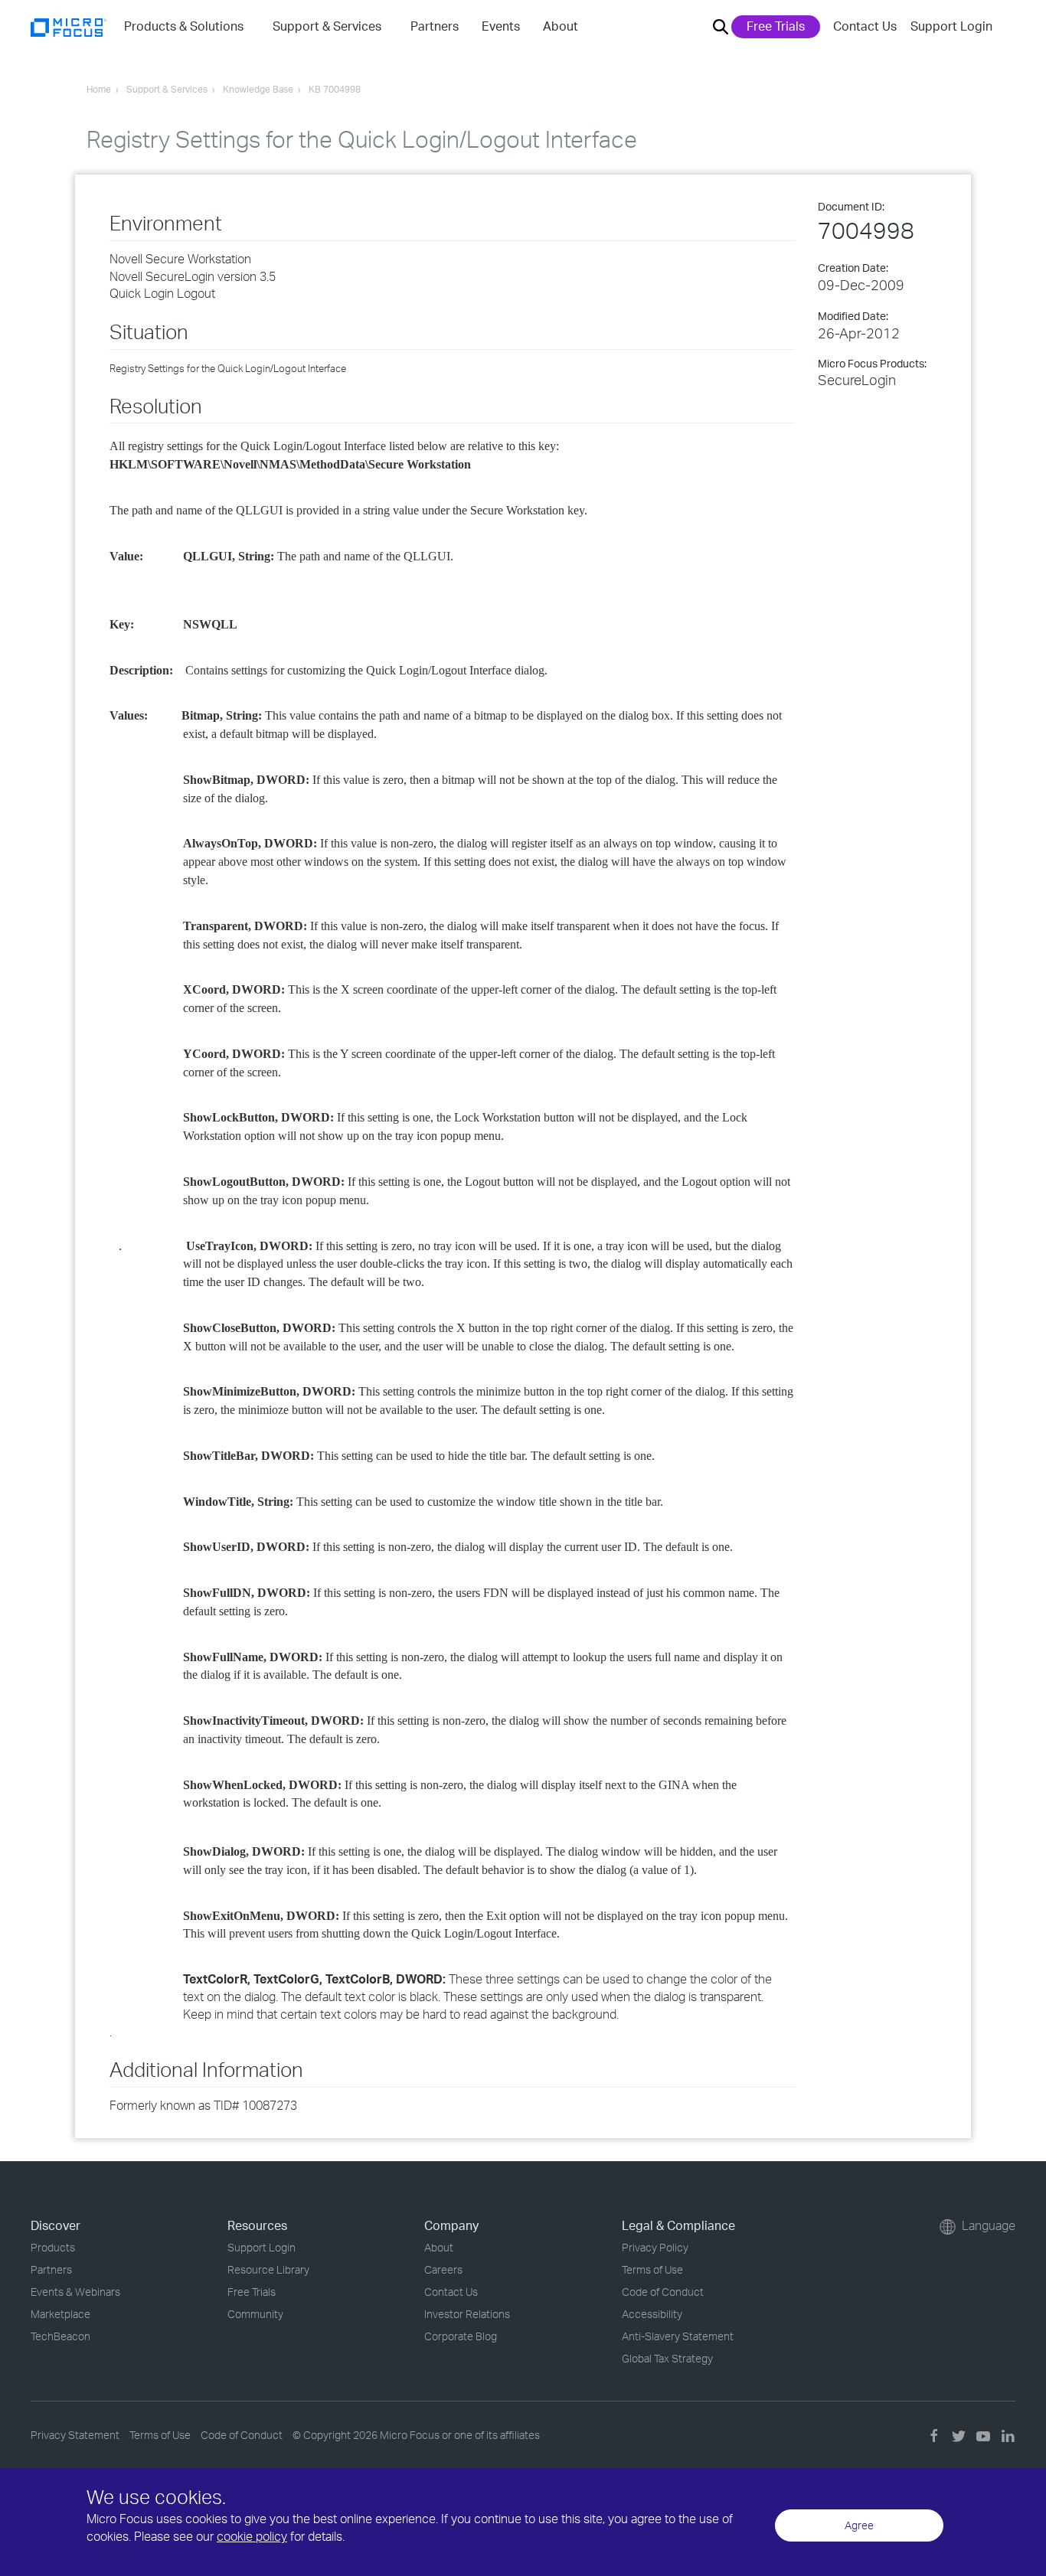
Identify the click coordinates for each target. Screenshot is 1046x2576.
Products (53, 2247)
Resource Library (268, 2269)
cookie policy (252, 2536)
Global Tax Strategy (667, 2358)
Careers (443, 2269)
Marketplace (60, 2314)
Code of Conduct (663, 2292)
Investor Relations (467, 2314)
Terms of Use (652, 2269)
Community (255, 2314)
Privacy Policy (655, 2247)
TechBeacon (60, 2336)
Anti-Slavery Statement (678, 2336)
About (439, 2247)
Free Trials (776, 26)
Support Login (951, 26)
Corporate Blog (461, 2336)
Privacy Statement (75, 2435)
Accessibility (652, 2314)
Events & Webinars (75, 2292)
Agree (859, 2525)
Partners (51, 2269)
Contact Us (865, 26)
